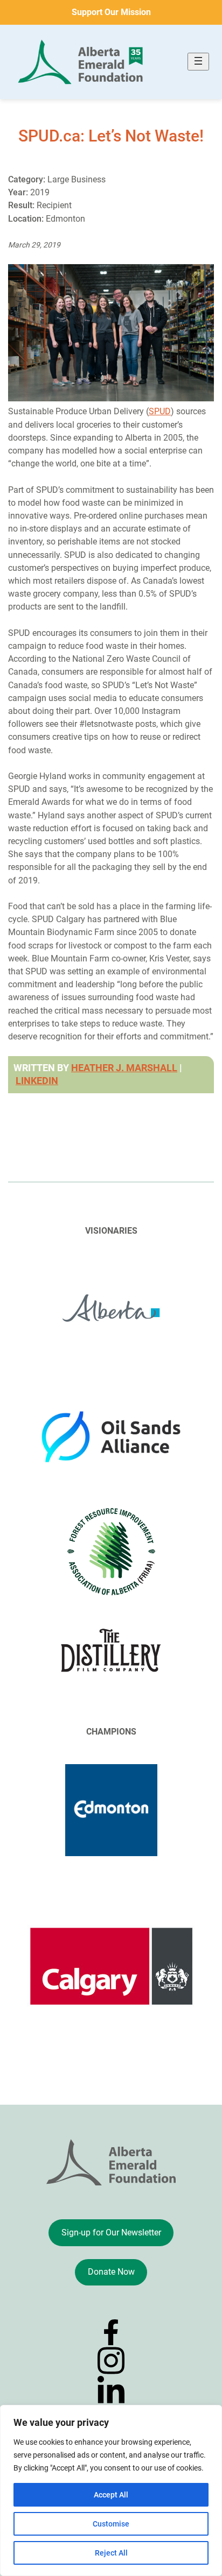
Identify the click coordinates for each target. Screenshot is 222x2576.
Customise (111, 2524)
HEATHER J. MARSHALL (124, 1068)
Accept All (111, 2495)
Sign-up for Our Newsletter (111, 2232)
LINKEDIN (37, 1081)
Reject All (111, 2553)
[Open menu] (198, 62)
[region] (111, 2490)
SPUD (160, 411)
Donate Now (111, 2272)
